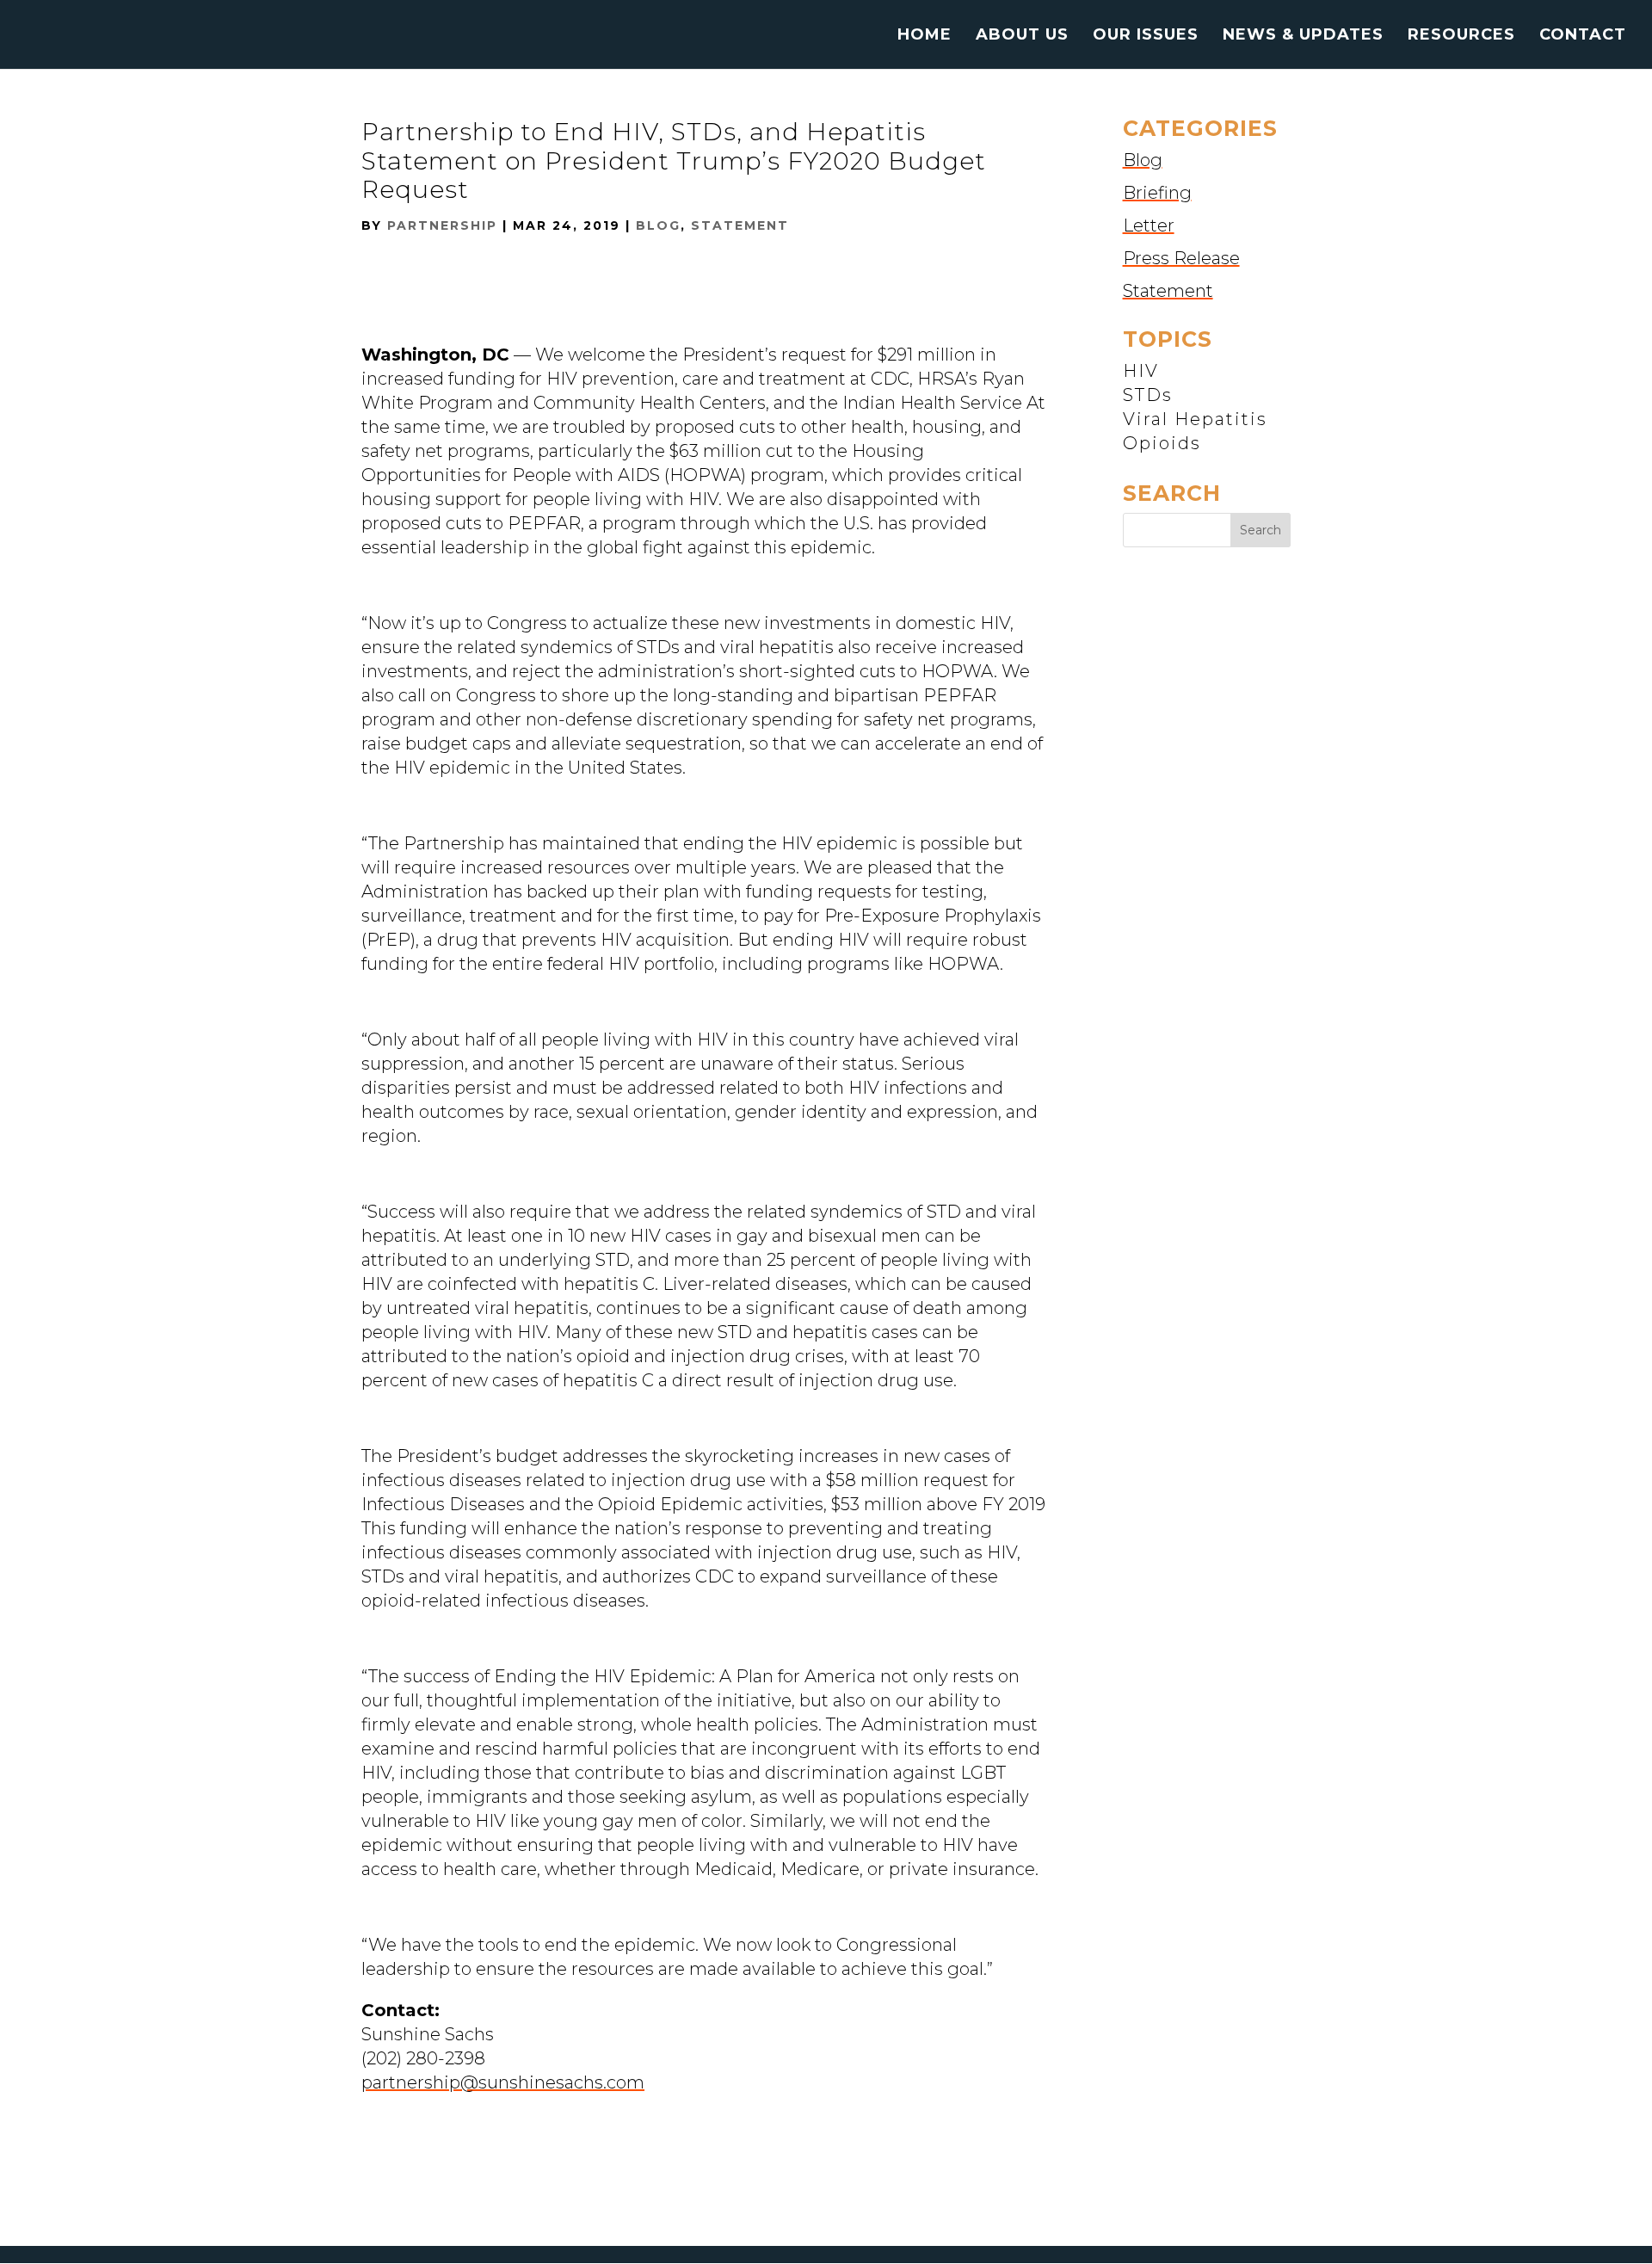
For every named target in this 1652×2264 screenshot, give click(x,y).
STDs (1148, 395)
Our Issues (1146, 36)
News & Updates (1303, 36)
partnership (442, 225)
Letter (1149, 225)
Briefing (1157, 193)
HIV (1141, 371)
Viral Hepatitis (1195, 419)
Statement (740, 225)
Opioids (1162, 443)
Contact (1583, 36)
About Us (1022, 36)
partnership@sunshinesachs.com (503, 2082)
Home (925, 36)
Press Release (1181, 258)
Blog (658, 225)
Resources (1461, 36)
